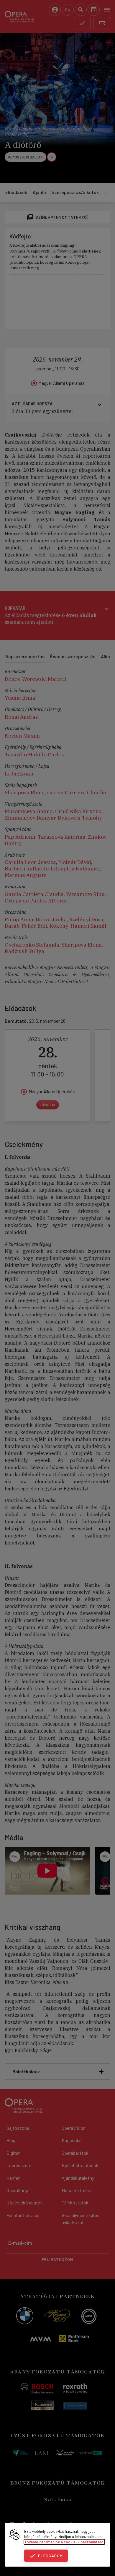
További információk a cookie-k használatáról (64, 2542)
